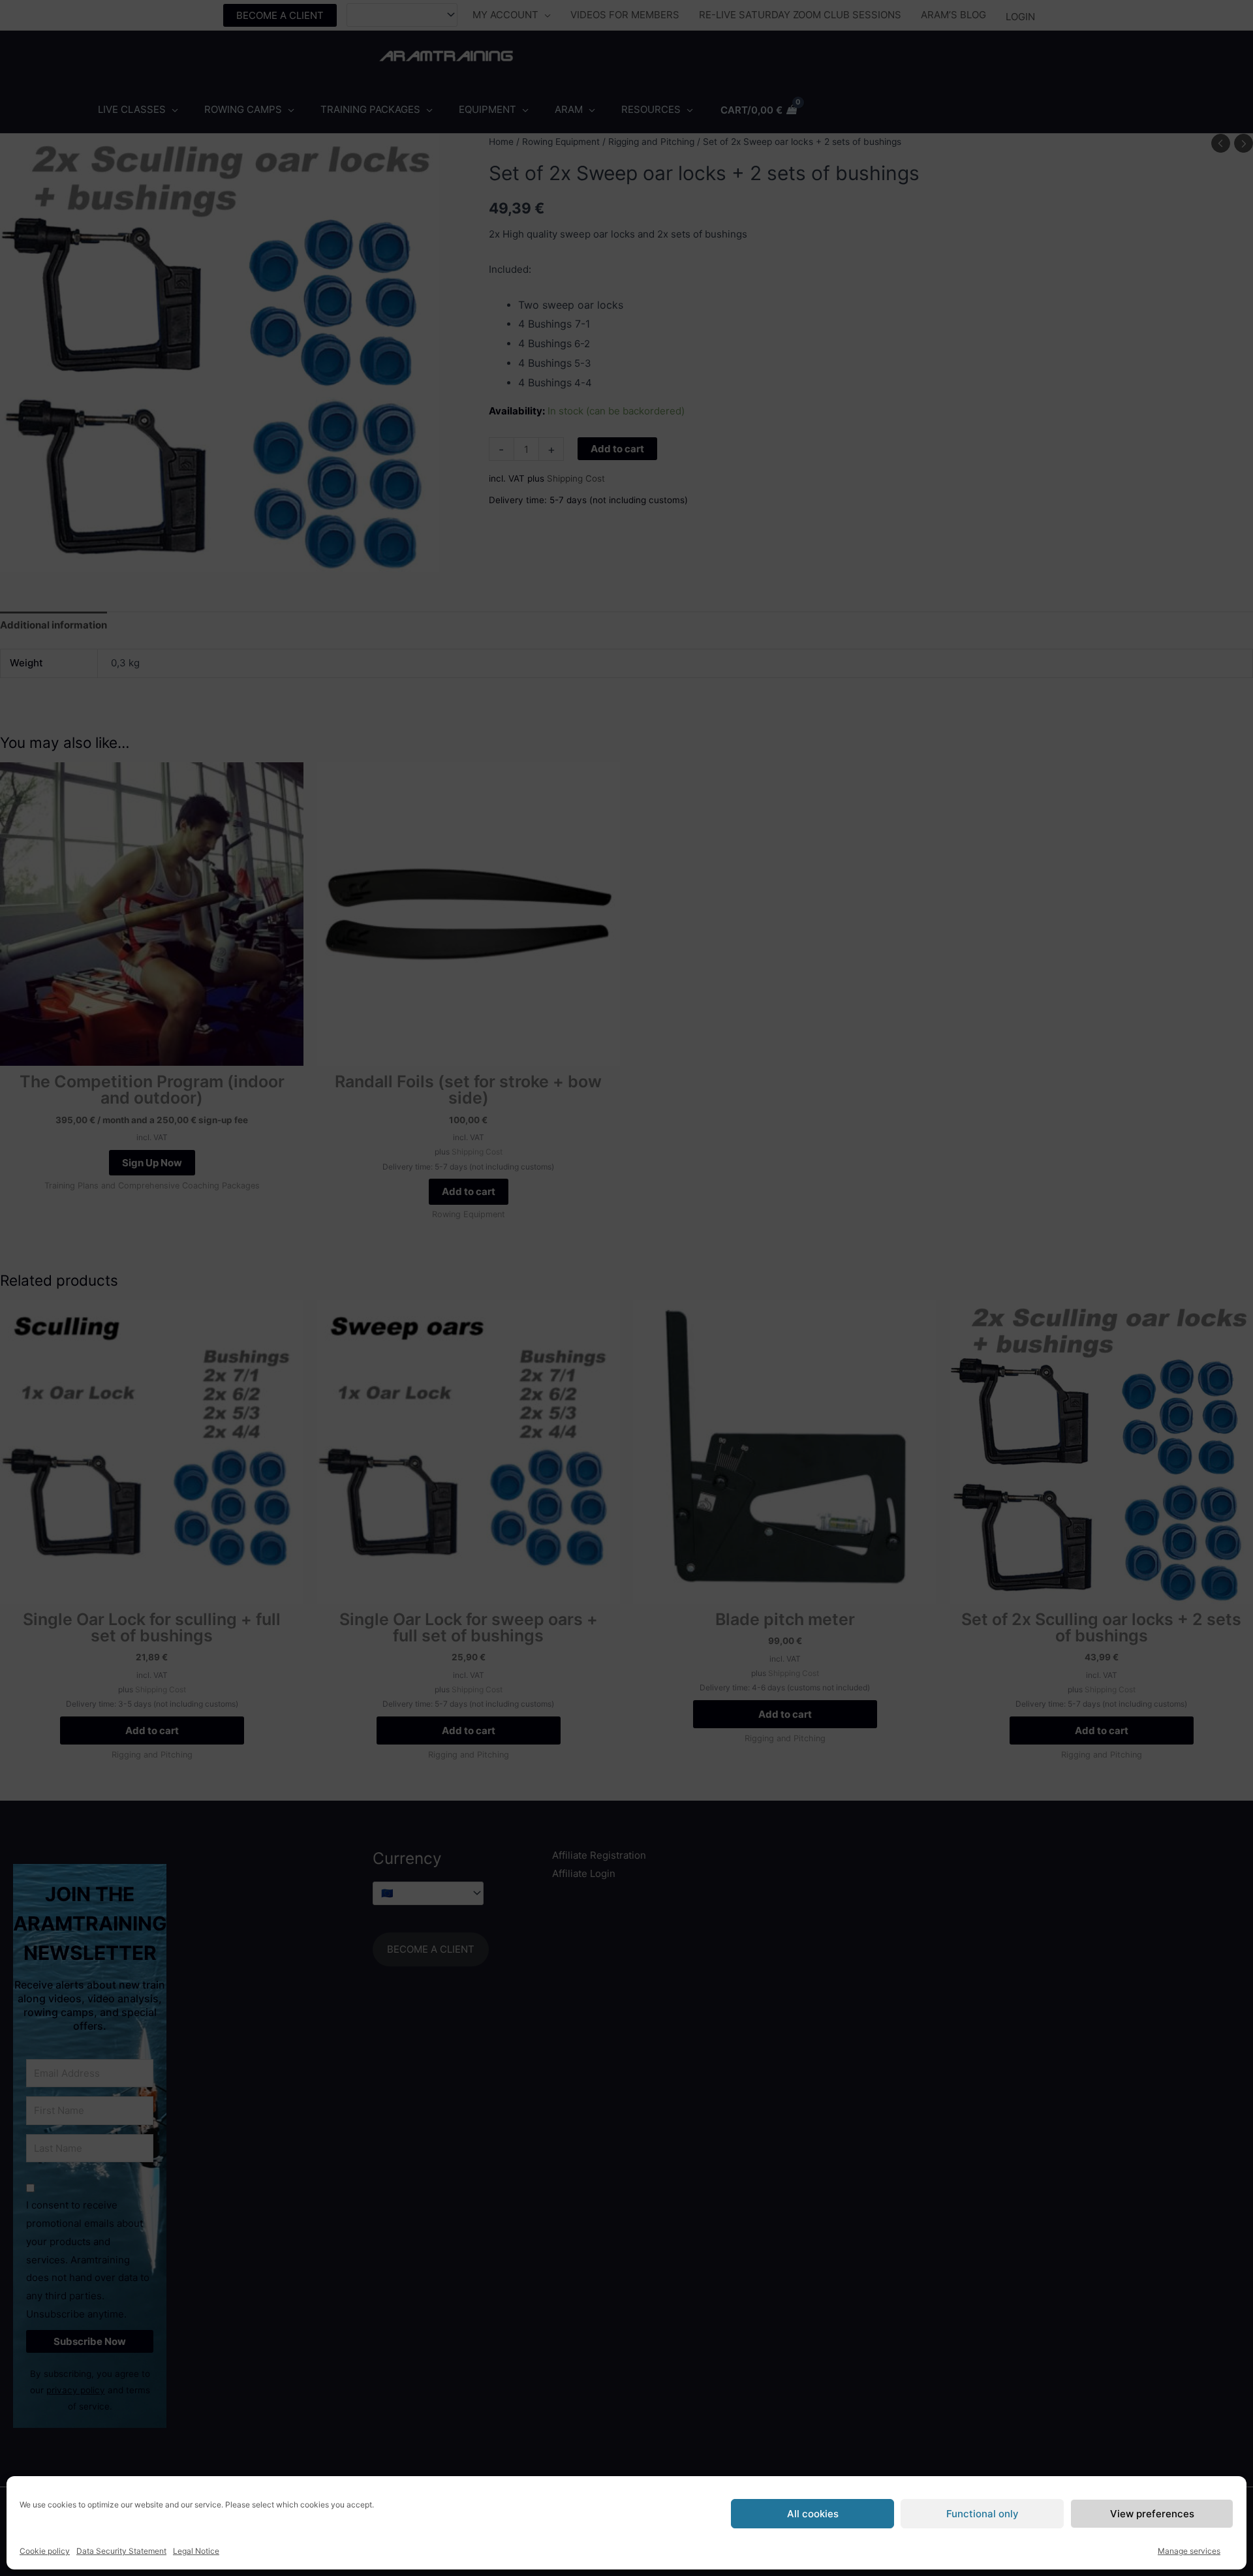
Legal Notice (196, 2551)
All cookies (813, 2514)
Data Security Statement (121, 2551)
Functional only (982, 2514)
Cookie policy (45, 2551)
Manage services (1189, 2551)
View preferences (1152, 2514)
